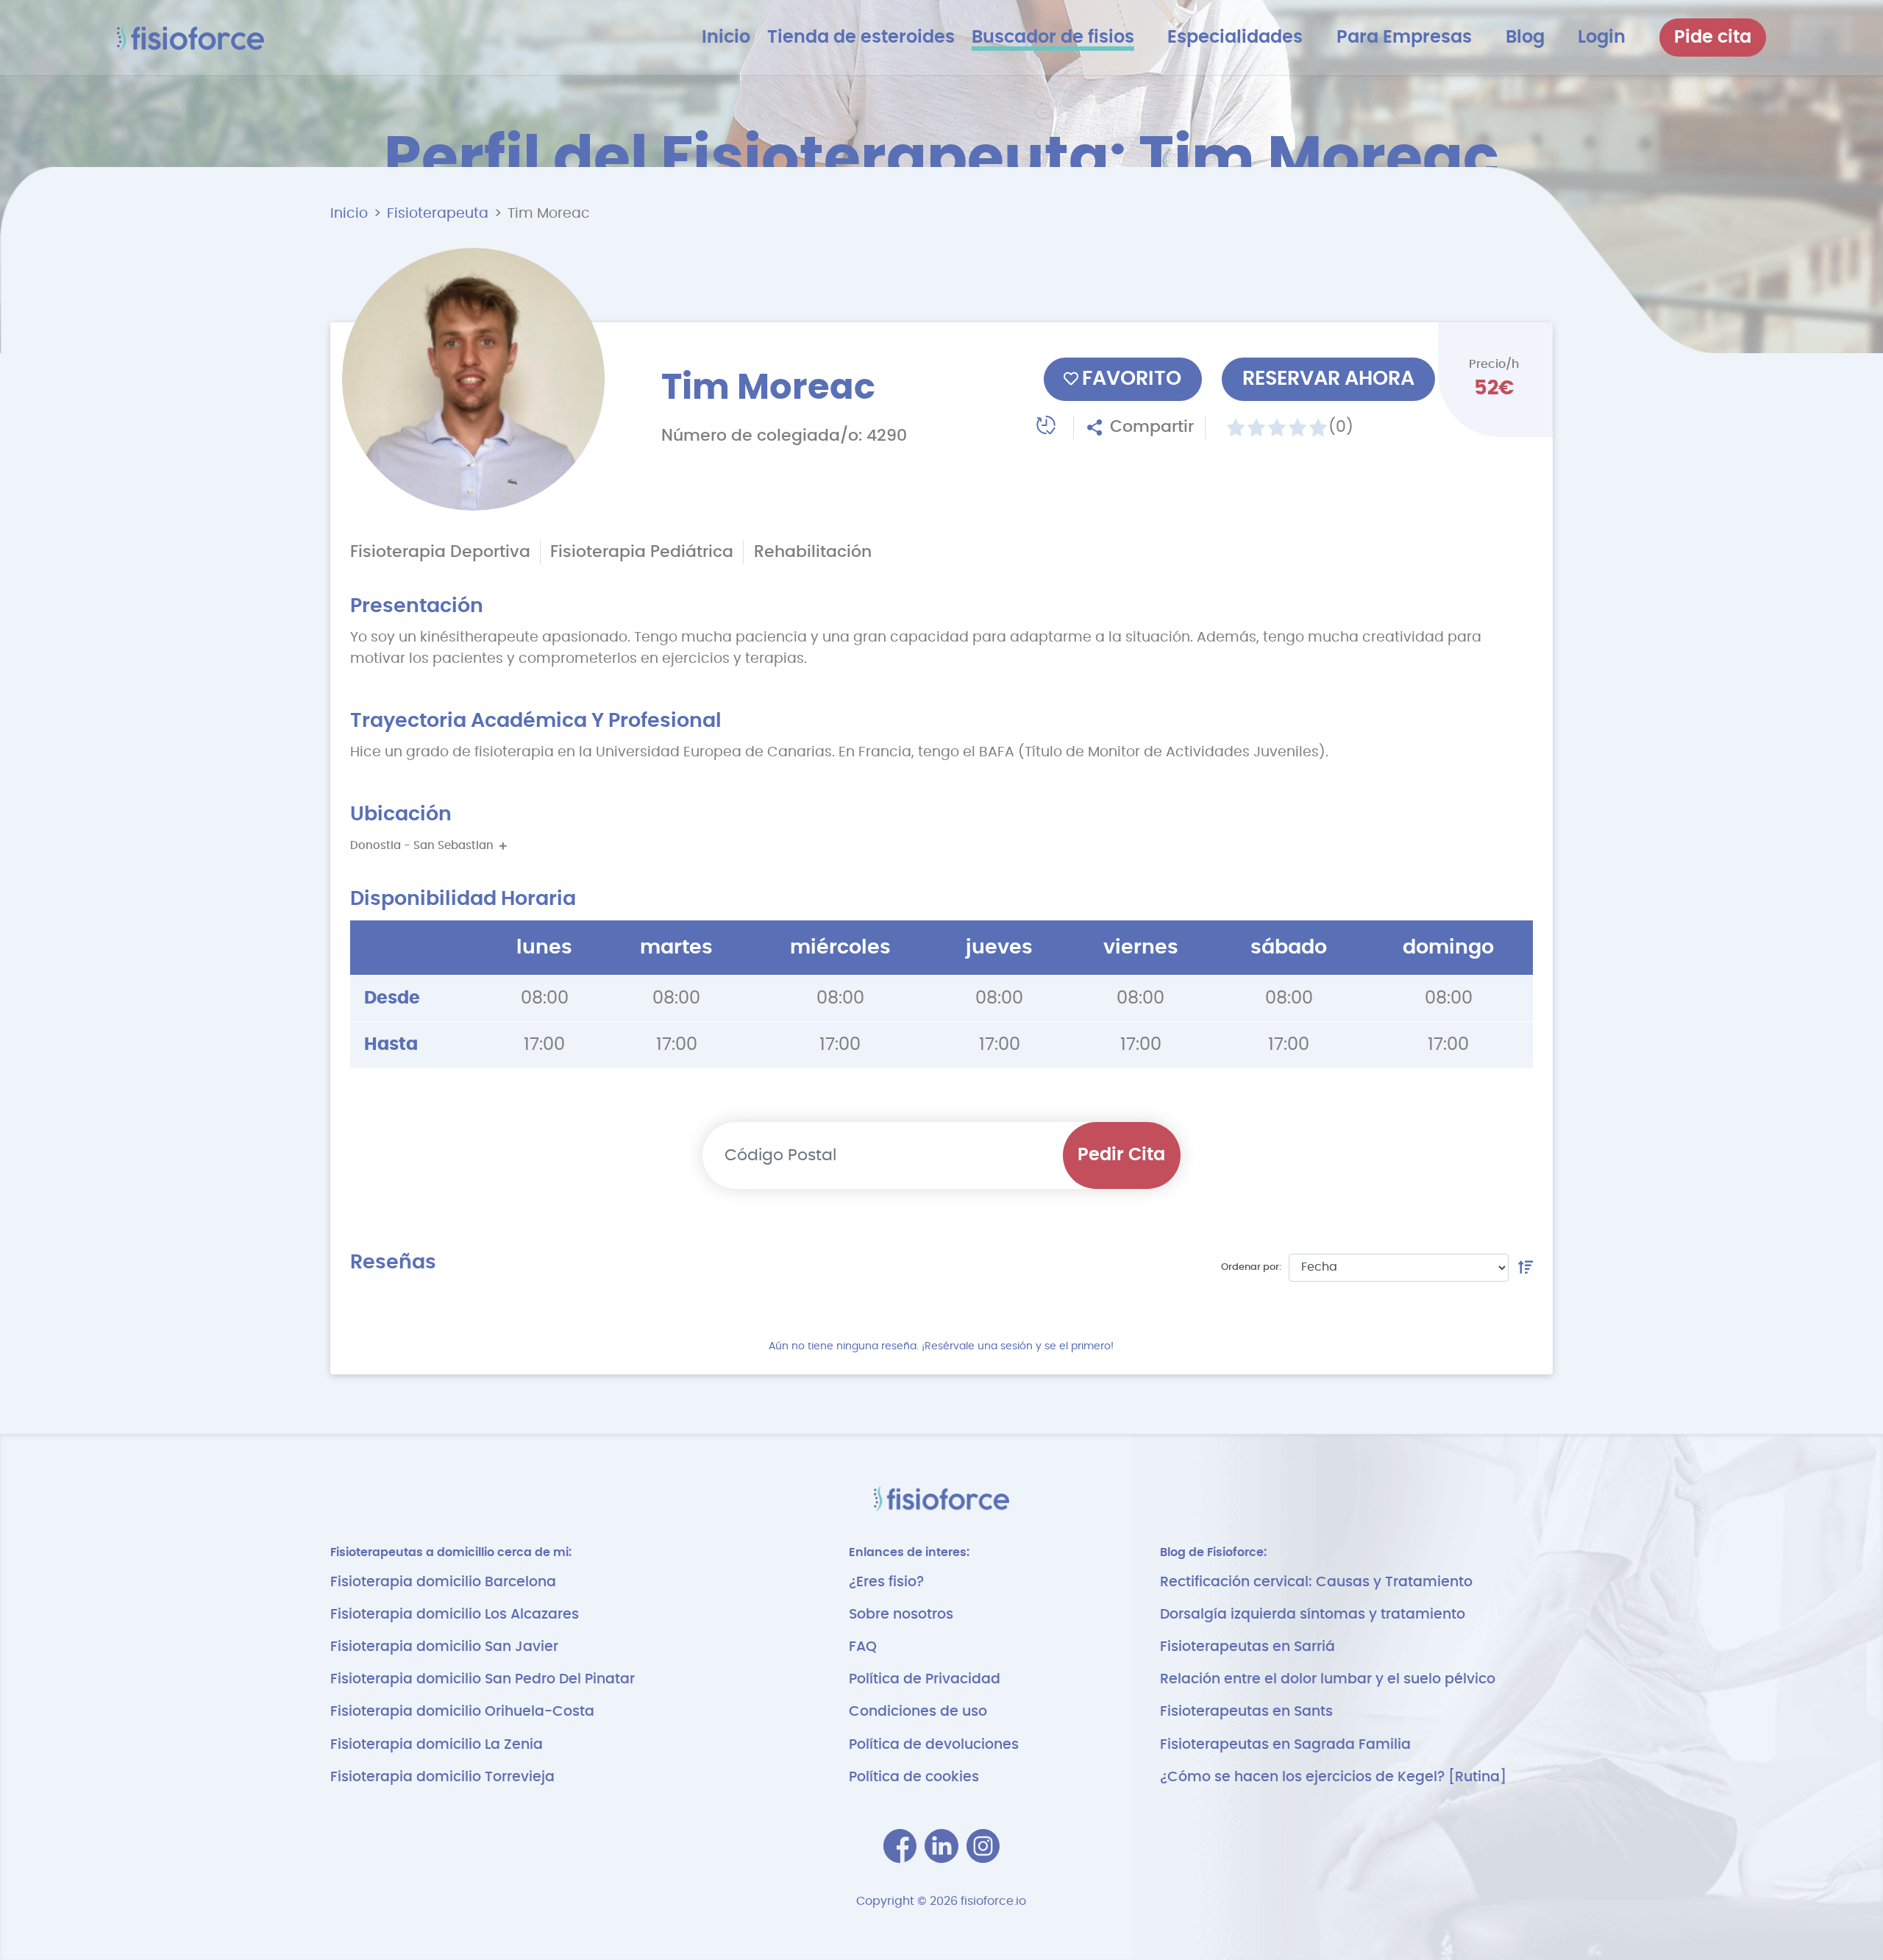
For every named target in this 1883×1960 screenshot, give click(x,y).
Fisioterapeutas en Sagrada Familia (1285, 1745)
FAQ (863, 1647)
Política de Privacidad (925, 1679)
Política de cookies (914, 1777)
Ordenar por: (1251, 1267)
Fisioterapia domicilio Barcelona (443, 1582)
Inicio (349, 214)
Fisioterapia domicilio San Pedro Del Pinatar (483, 1679)
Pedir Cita (1121, 1155)
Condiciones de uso (918, 1712)
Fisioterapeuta (438, 214)
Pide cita (1713, 38)
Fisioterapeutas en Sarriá (1247, 1647)
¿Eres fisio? (886, 1582)
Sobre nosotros (901, 1615)
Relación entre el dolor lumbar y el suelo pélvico (1328, 1679)
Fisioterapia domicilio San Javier (444, 1647)
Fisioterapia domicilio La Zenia (437, 1745)
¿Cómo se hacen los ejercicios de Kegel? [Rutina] (1333, 1777)
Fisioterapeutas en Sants (1246, 1712)
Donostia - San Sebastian (425, 846)
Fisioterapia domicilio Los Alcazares (455, 1615)
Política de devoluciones (934, 1745)
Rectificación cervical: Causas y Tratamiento (1316, 1582)
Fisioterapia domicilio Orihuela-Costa (462, 1712)
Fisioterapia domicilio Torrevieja (442, 1777)
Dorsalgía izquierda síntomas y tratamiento (1313, 1615)
